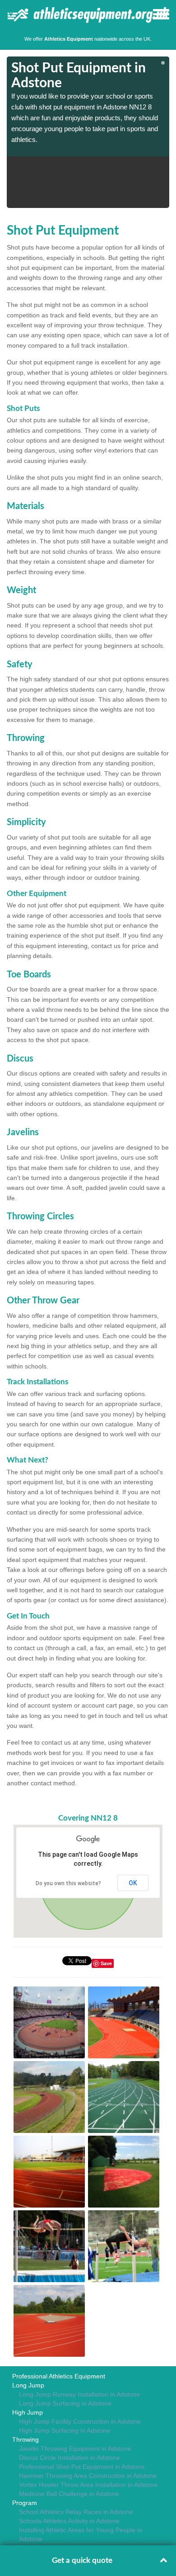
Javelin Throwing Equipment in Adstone (75, 2449)
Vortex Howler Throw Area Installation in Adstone (88, 2485)
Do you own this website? (68, 1883)
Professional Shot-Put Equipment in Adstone (82, 2467)
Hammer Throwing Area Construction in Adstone (88, 2476)
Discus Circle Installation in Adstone (69, 2458)
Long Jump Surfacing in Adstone (65, 2403)
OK (133, 1883)
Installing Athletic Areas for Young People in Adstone (81, 2534)
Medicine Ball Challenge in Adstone (69, 2494)
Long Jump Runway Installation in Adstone (79, 2394)
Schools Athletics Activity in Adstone (69, 2521)
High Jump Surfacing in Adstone (65, 2430)
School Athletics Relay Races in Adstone (76, 2512)
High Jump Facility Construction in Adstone (80, 2421)
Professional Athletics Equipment (59, 2376)
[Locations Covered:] (11, 14)
